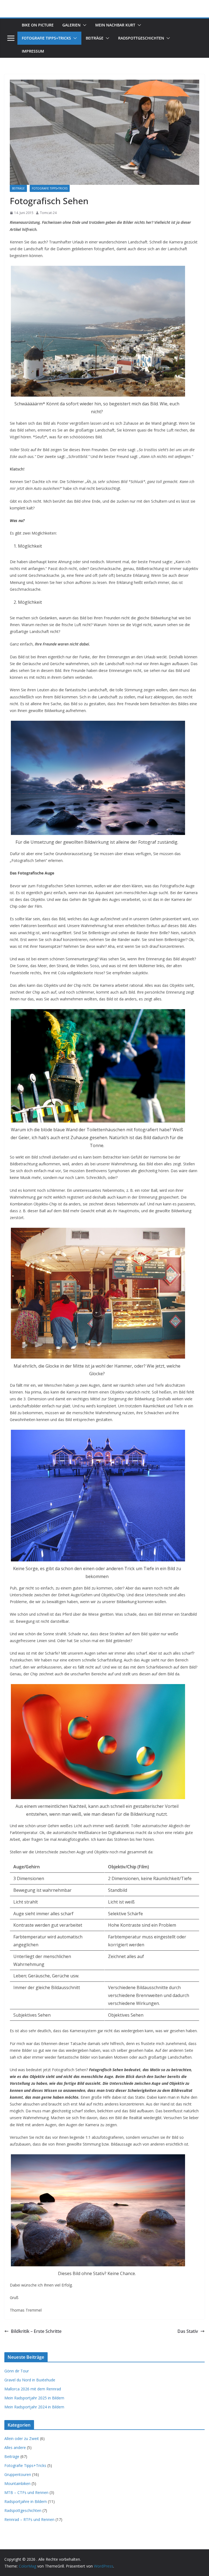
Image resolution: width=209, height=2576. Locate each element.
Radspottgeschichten (141, 38)
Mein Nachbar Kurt (115, 25)
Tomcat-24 (48, 213)
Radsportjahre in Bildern (26, 2501)
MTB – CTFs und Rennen (26, 2492)
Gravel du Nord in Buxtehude (30, 2380)
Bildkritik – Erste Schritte (36, 2331)
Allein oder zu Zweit (22, 2438)
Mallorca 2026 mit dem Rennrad (33, 2389)
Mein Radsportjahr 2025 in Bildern (34, 2398)
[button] (84, 25)
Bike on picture (38, 25)
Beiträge (95, 38)
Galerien (71, 25)
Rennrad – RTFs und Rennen (29, 2519)
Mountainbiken (17, 2483)
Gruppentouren (18, 2474)
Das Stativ (188, 2331)
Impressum (33, 51)
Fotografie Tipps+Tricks (46, 38)
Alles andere (15, 2447)
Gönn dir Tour (17, 2371)
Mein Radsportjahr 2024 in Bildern (34, 2407)
